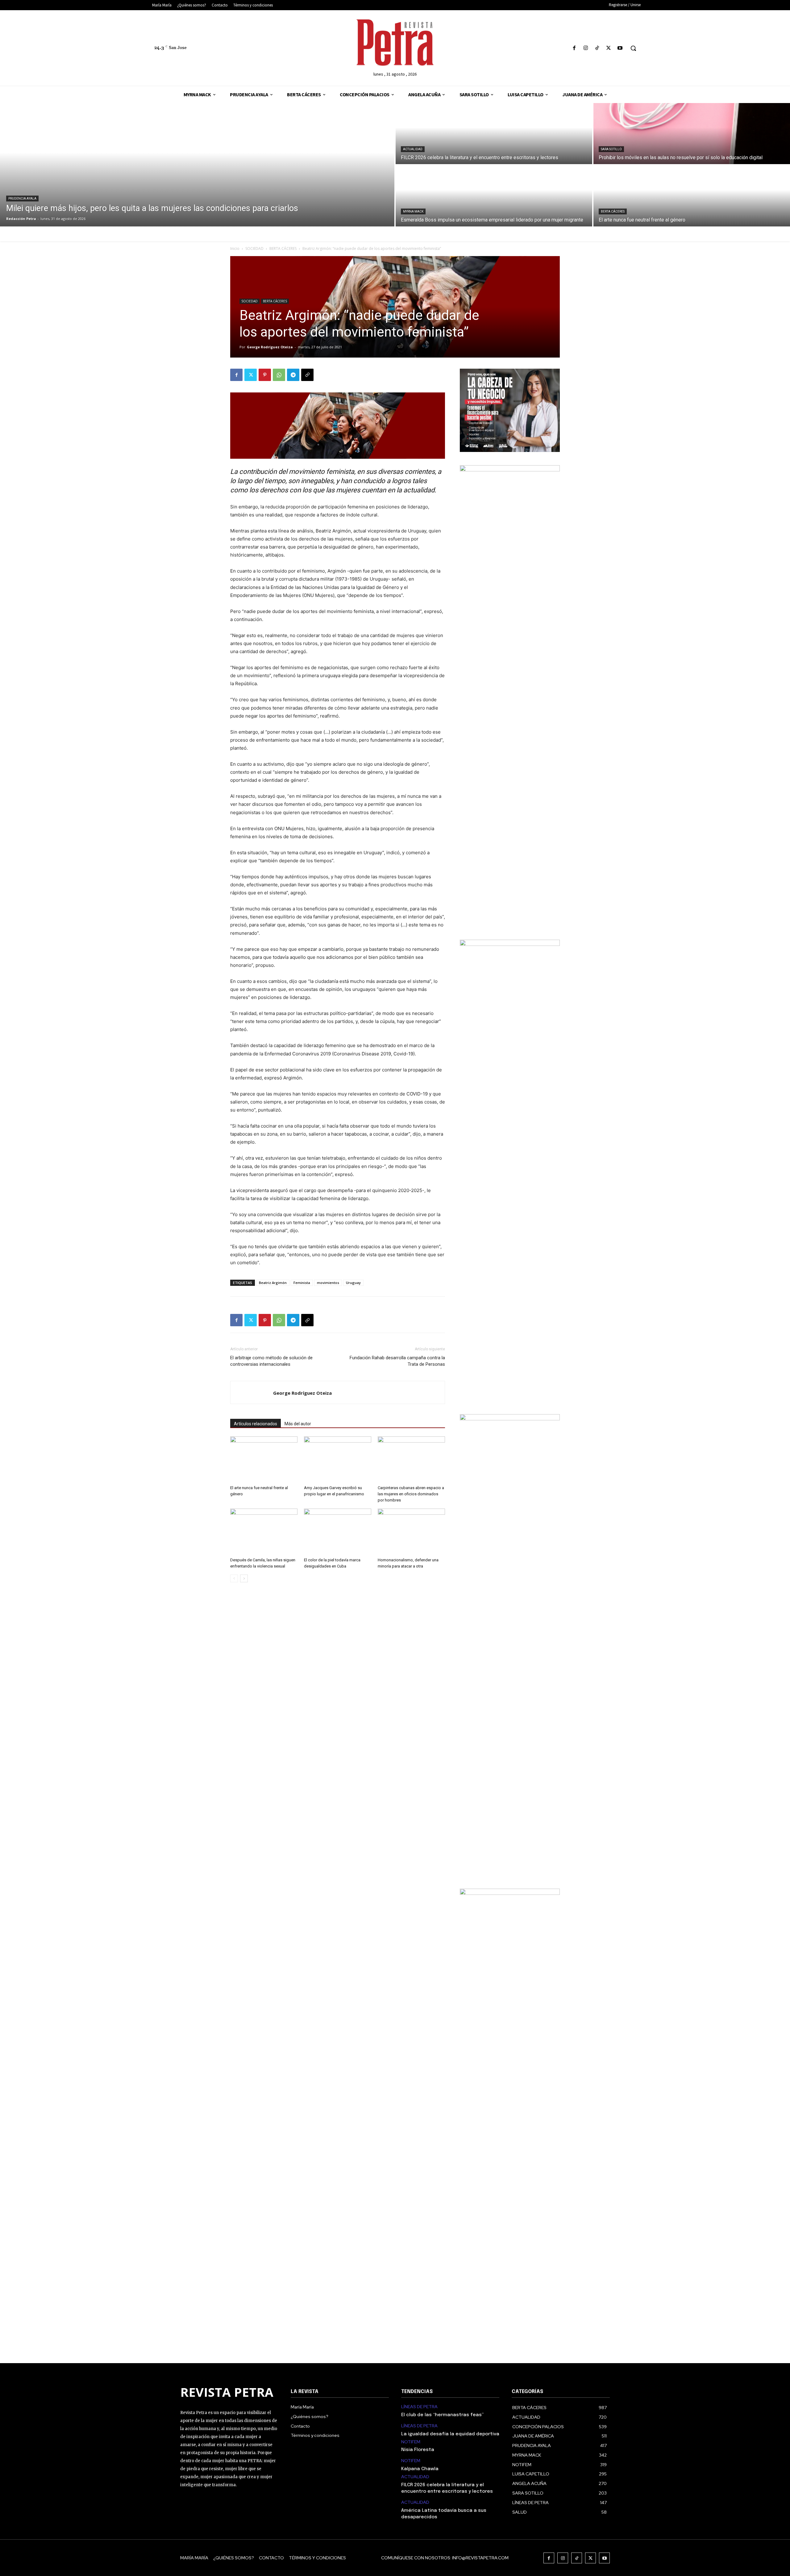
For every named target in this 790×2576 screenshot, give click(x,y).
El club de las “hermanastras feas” (442, 2415)
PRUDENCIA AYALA (22, 199)
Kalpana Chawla (420, 2469)
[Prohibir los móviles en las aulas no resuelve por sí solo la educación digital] (692, 134)
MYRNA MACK (413, 211)
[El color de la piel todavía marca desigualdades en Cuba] (338, 1532)
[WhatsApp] (279, 375)
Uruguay (353, 1283)
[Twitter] (609, 48)
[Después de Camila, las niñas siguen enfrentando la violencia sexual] (264, 1532)
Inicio (235, 248)
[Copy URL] (307, 375)
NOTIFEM (411, 2442)
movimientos (328, 1283)
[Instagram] (586, 48)
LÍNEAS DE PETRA (419, 2407)
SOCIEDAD (254, 248)
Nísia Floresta (418, 2450)
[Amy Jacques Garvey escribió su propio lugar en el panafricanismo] (338, 1460)
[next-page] (244, 1578)
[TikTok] (597, 48)
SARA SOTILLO (611, 149)
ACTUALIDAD (413, 149)
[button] (633, 48)
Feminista (302, 1283)
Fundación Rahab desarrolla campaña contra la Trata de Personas (397, 1361)
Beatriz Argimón (273, 1283)
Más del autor (298, 1424)
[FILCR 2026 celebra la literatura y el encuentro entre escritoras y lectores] (494, 134)
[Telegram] (293, 375)
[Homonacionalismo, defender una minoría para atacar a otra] (411, 1532)
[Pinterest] (265, 375)
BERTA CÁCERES (613, 211)
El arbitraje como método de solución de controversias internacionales (271, 1361)
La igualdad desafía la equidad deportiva (450, 2434)
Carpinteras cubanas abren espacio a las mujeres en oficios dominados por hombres (411, 1494)
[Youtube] (620, 48)
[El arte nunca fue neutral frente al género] (692, 196)
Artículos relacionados (256, 1424)
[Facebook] (574, 48)
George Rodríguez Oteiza (270, 347)
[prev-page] (234, 1578)
